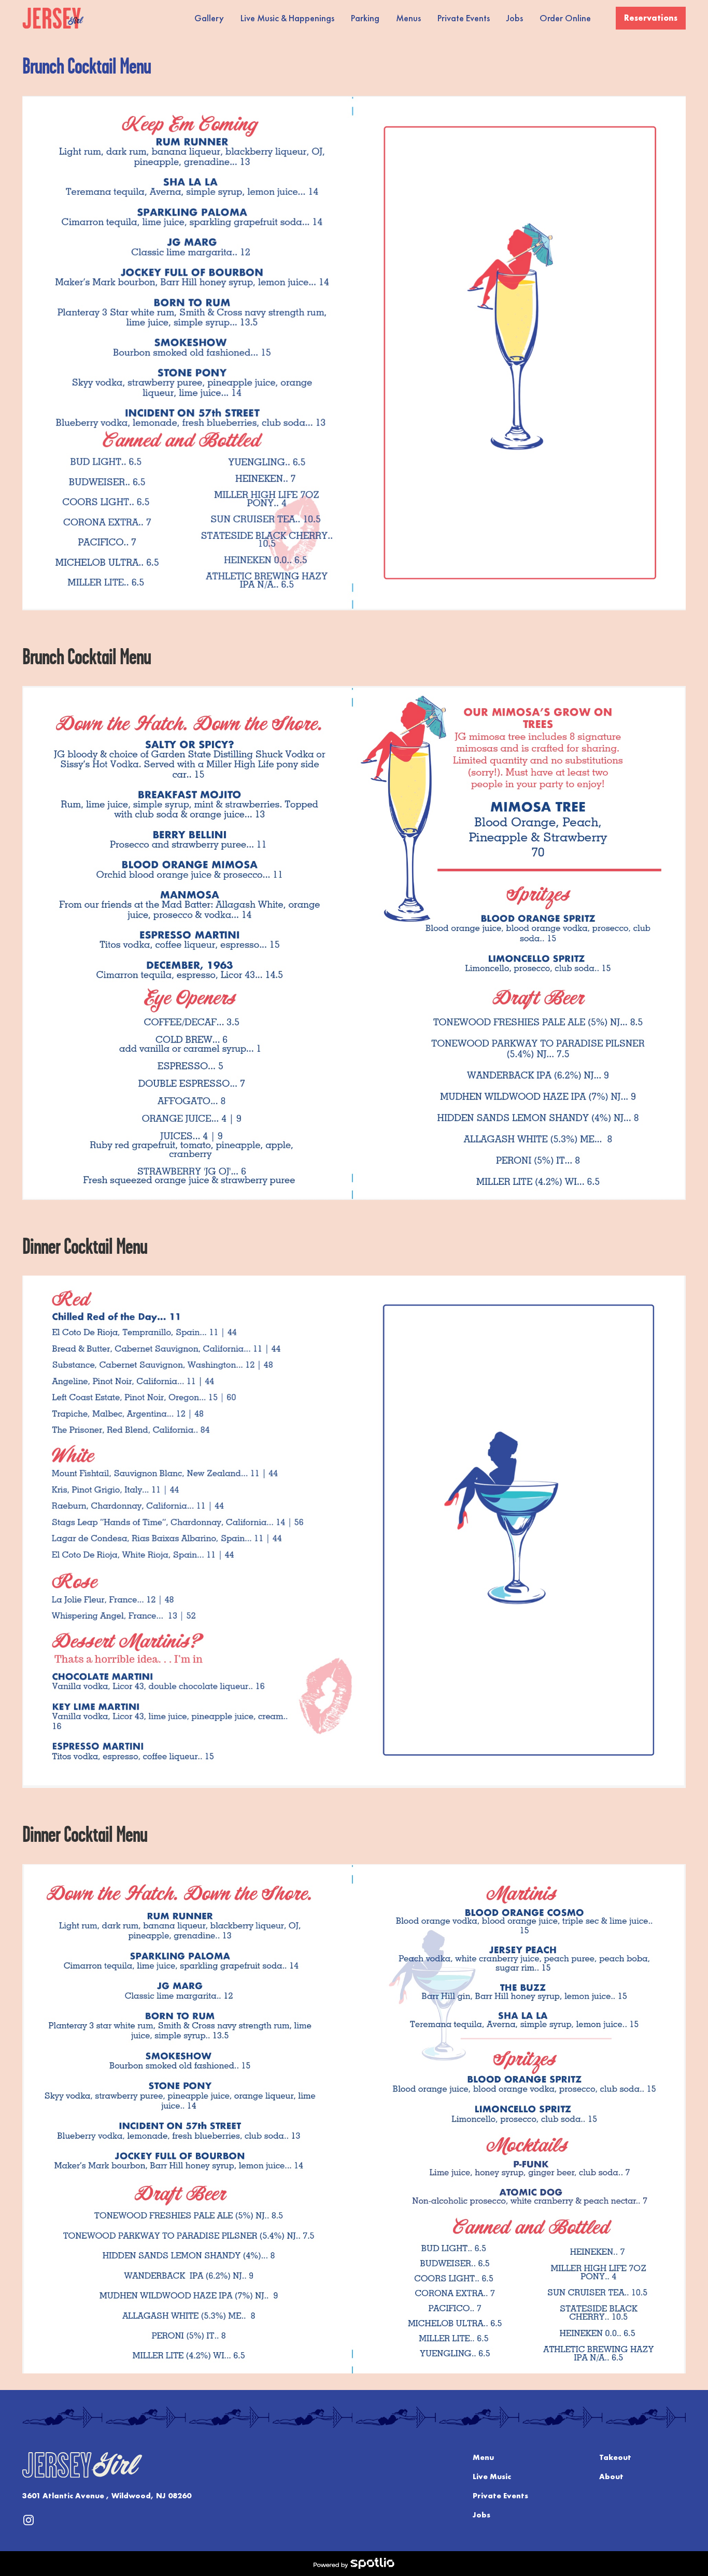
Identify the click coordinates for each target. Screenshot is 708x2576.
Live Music (492, 2477)
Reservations (651, 18)
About (611, 2477)
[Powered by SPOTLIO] (354, 2564)
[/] (53, 18)
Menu (483, 2457)
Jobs (482, 2515)
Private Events (500, 2496)
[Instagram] (29, 2520)
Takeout (615, 2457)
